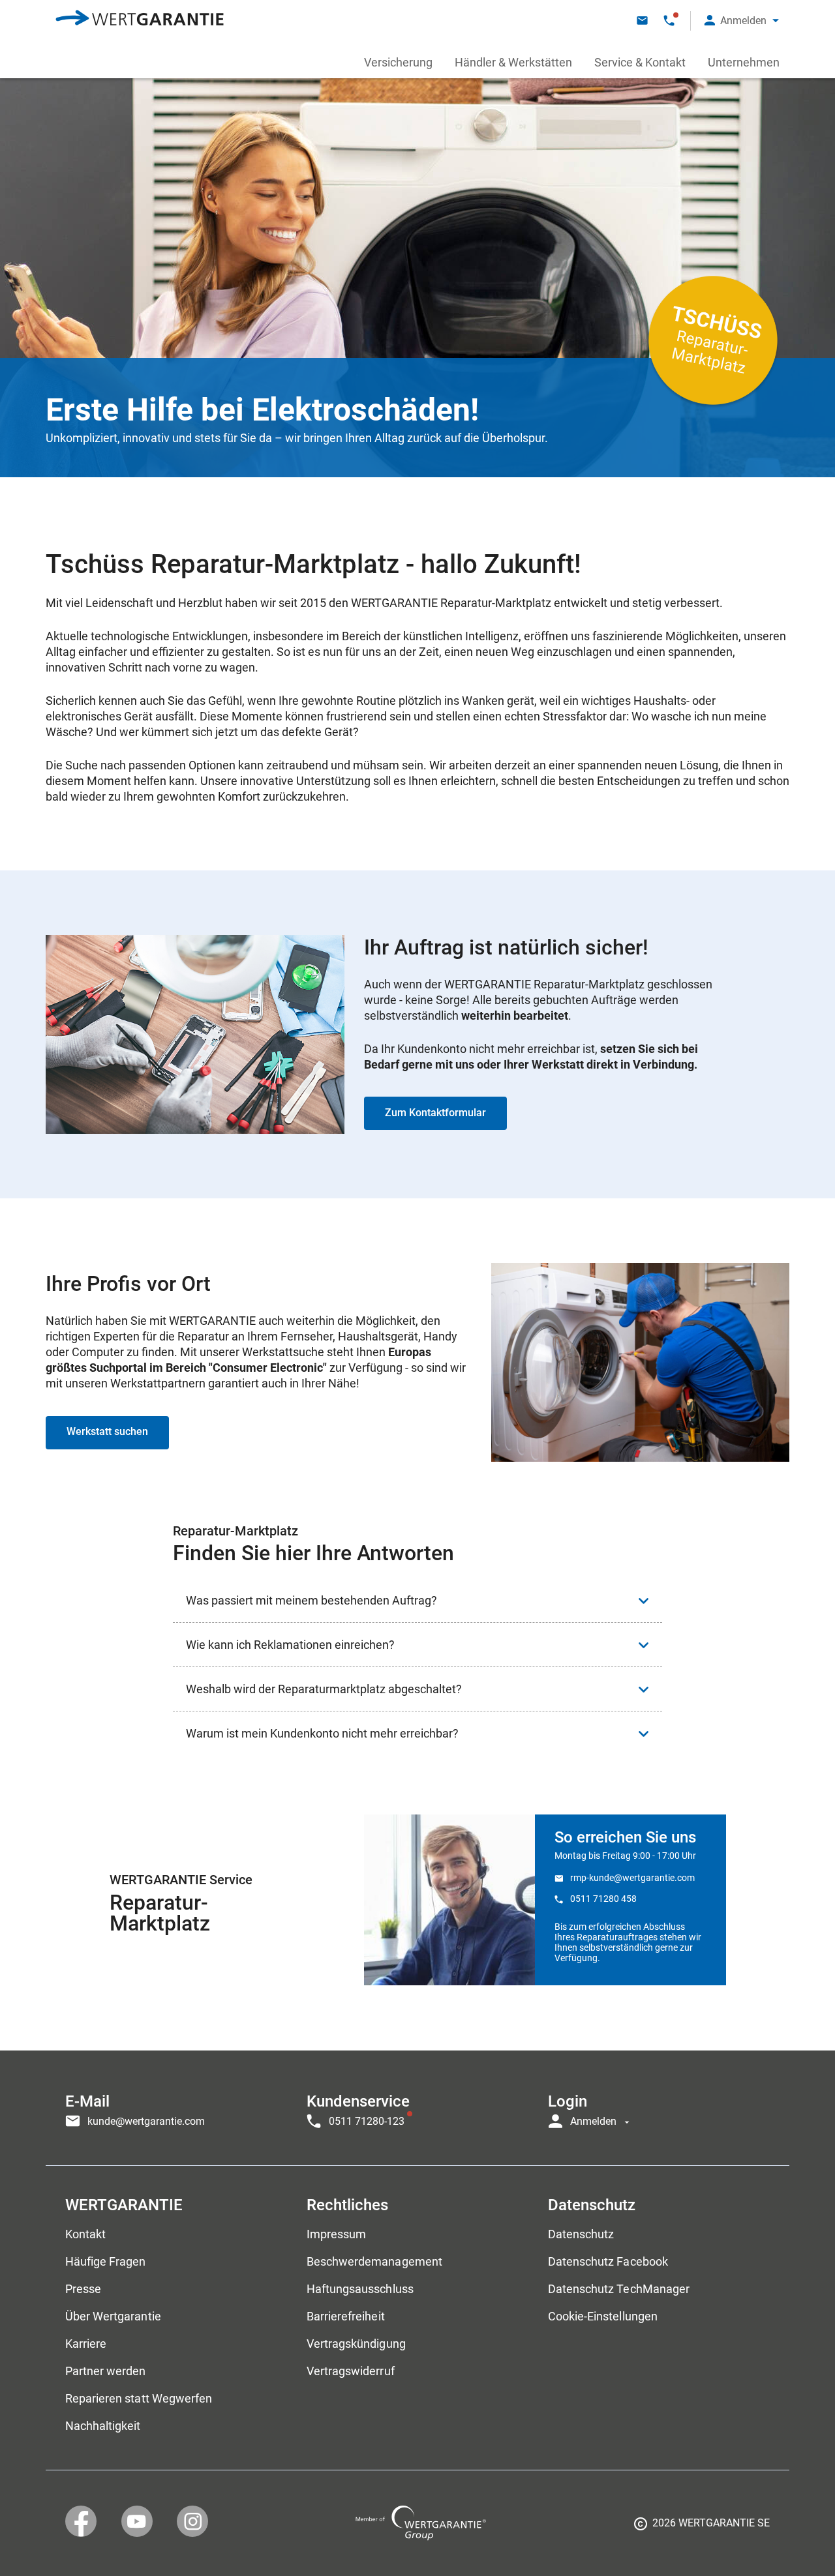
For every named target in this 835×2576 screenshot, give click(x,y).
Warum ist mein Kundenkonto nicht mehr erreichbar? (322, 1733)
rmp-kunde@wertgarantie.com (632, 1878)
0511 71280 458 (603, 1899)
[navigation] (417, 2108)
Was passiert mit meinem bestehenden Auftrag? (311, 1600)
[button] (742, 21)
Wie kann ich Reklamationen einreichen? (290, 1645)
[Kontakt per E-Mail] (642, 21)
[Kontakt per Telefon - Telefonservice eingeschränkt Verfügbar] (669, 21)
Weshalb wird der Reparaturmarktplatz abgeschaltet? (324, 1689)
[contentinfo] (702, 2528)
